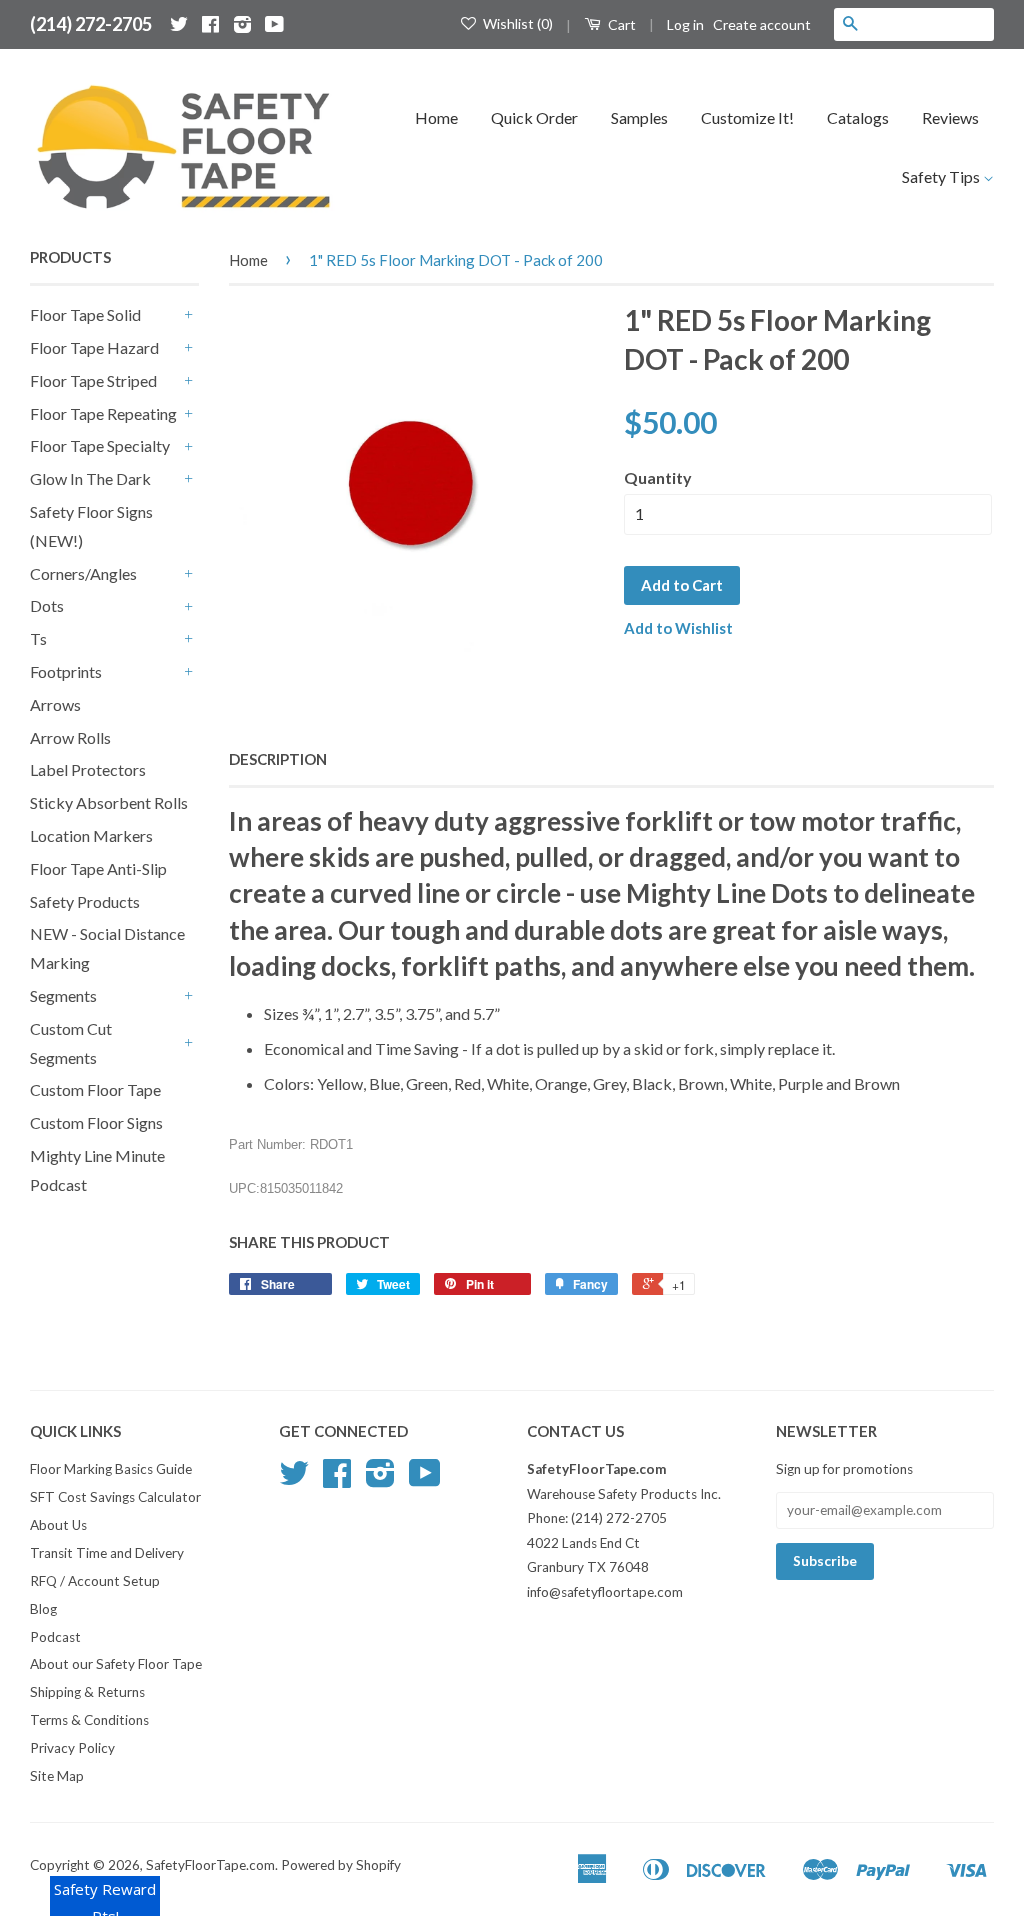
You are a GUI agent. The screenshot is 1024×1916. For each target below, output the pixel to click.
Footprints (66, 671)
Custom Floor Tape (95, 1089)
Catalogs (858, 117)
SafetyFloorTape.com (210, 1865)
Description (278, 759)
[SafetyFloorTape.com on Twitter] (179, 24)
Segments (63, 995)
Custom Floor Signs (96, 1122)
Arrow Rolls (70, 737)
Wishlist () (516, 23)
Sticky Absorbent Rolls (109, 802)
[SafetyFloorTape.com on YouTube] (274, 24)
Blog (43, 1609)
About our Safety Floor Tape (116, 1664)
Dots (47, 605)
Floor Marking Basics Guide (111, 1469)
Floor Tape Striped (93, 380)
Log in (685, 24)
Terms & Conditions (89, 1720)
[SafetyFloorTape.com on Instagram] (242, 24)
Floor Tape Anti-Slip (98, 868)
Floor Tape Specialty (100, 445)
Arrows (55, 704)
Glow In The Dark (90, 478)
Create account (762, 24)
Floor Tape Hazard (94, 347)
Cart (620, 24)
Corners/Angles (83, 573)
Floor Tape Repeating (103, 413)
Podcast (55, 1637)
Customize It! (747, 117)
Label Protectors (88, 769)
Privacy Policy (72, 1748)
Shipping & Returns (87, 1692)
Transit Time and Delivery (107, 1553)
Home (436, 117)
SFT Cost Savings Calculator (115, 1497)
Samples (639, 117)
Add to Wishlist (678, 628)
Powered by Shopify (341, 1865)
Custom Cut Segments (71, 1043)
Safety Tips (942, 176)
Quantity (658, 477)
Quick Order (534, 117)
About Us (58, 1525)
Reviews (950, 117)
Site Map (57, 1776)
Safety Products (85, 901)
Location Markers (91, 835)
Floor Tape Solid (85, 314)
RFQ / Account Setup (95, 1581)
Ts (38, 638)
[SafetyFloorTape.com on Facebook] (210, 24)
